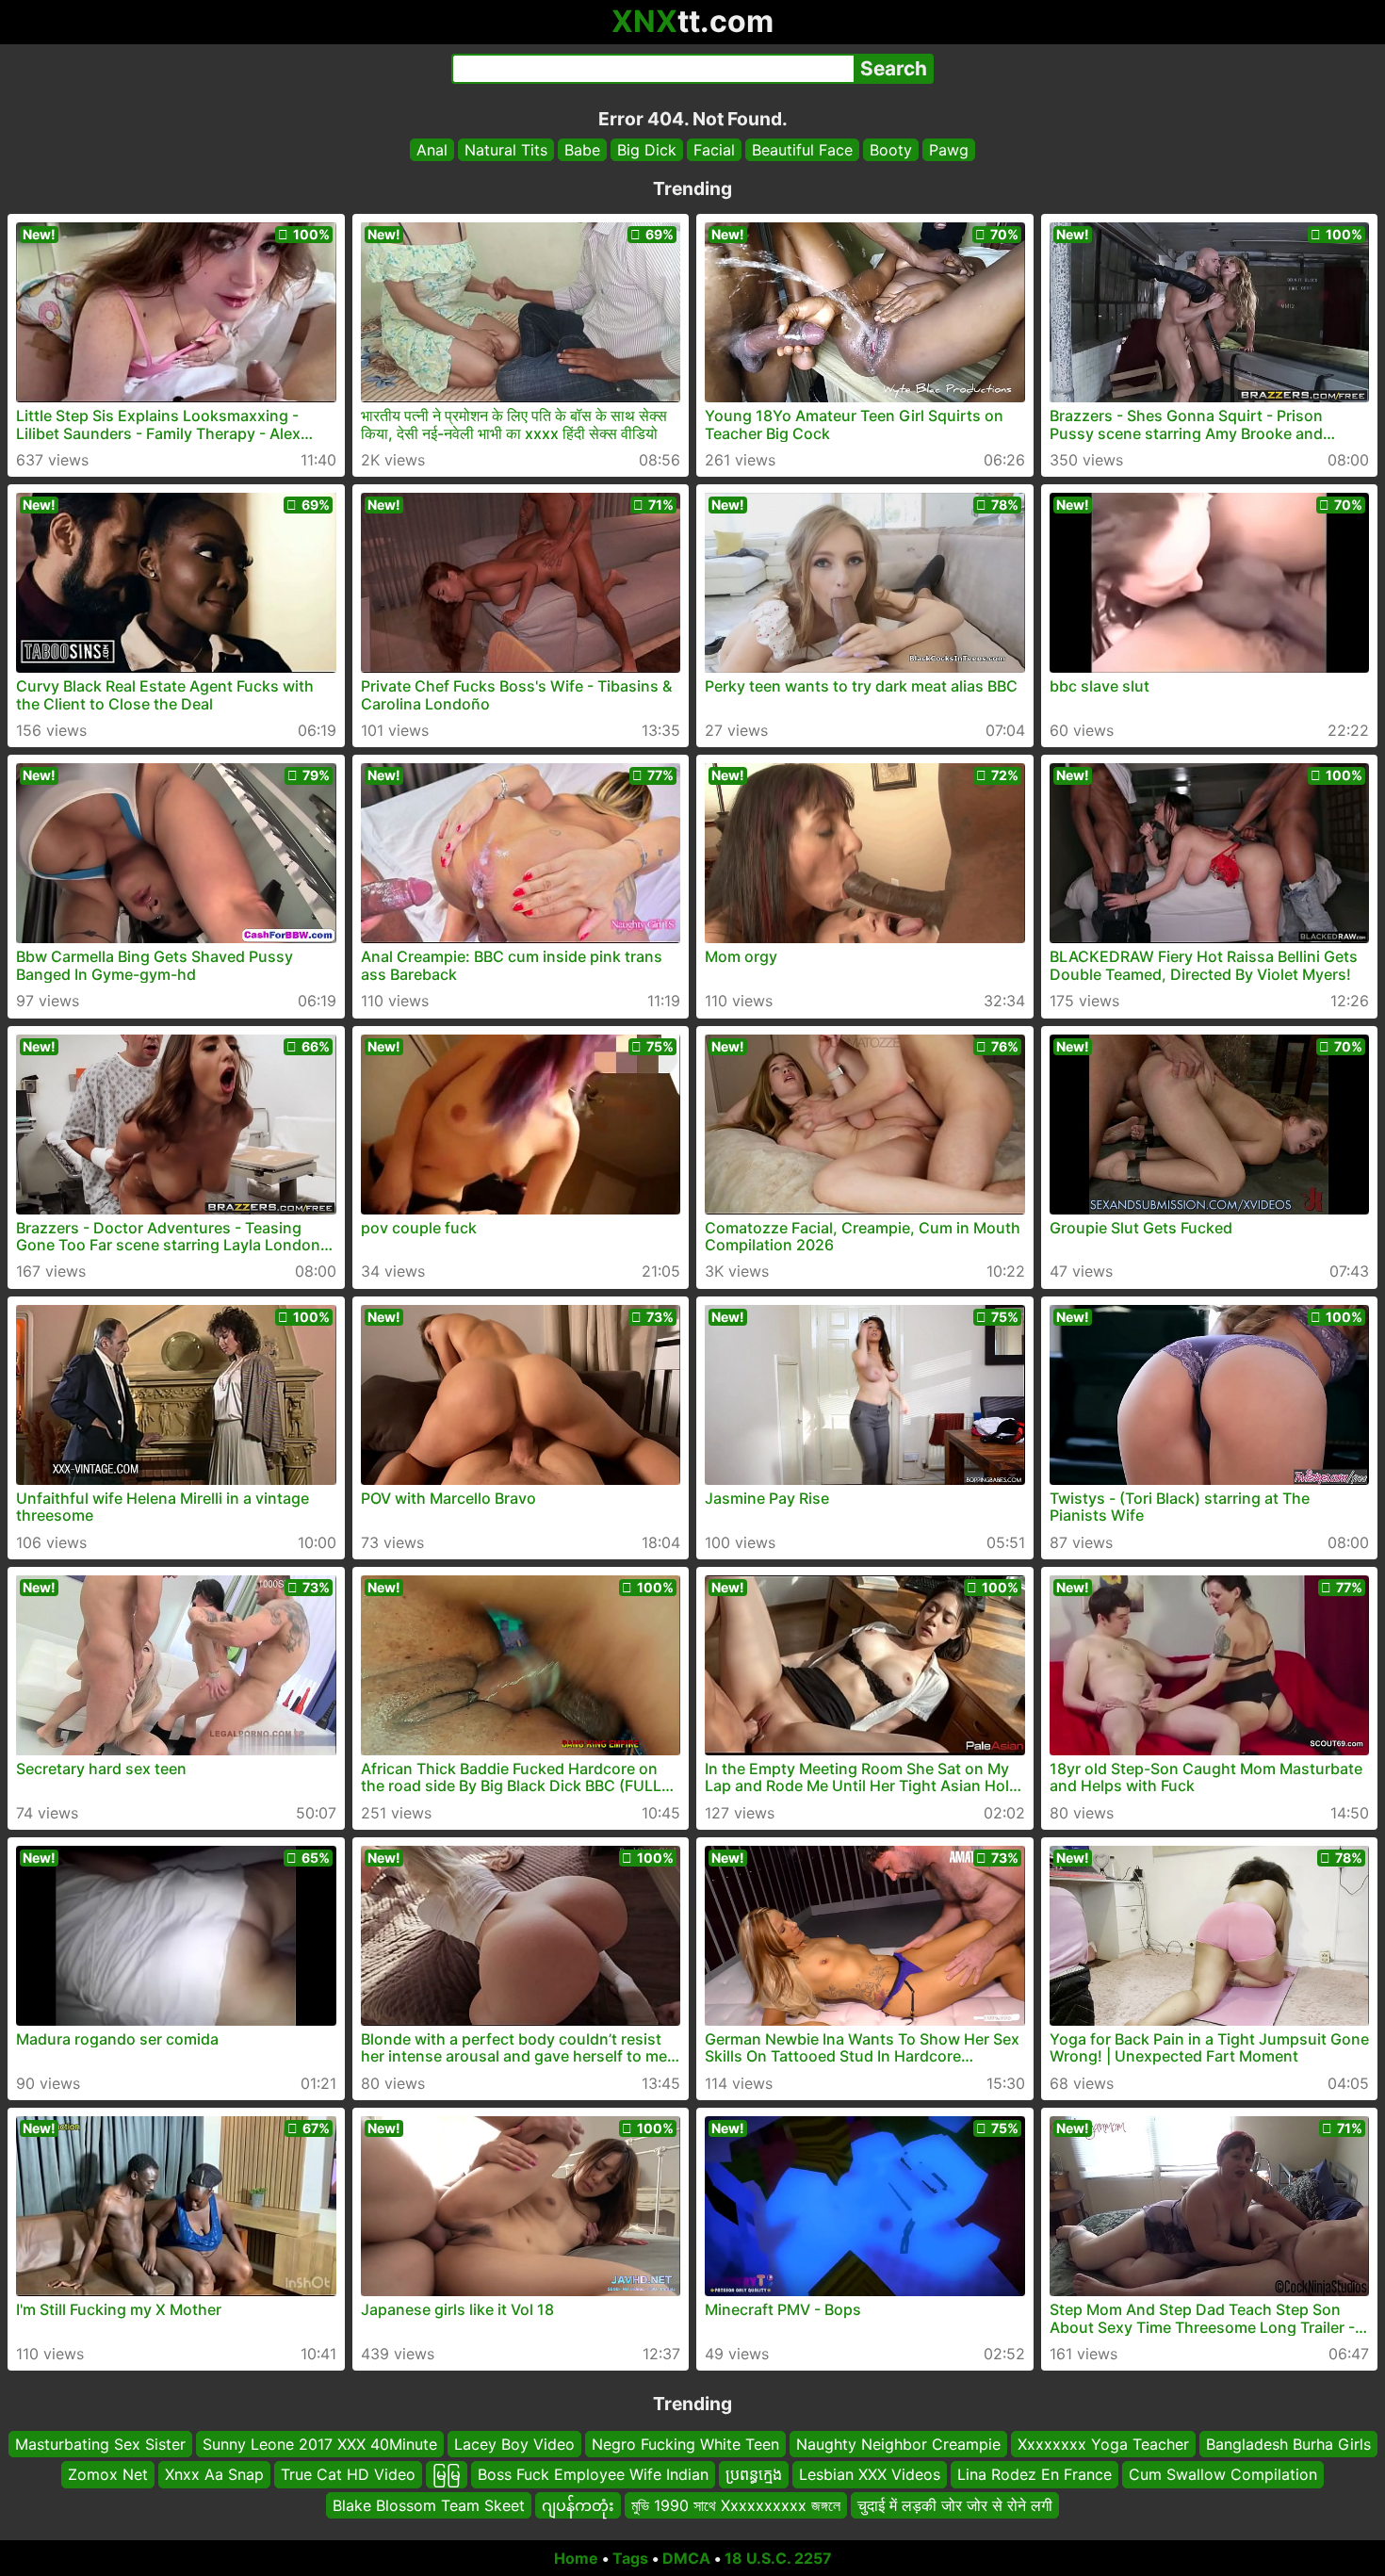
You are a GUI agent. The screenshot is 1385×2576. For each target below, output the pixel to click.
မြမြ (447, 2475)
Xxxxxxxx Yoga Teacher (1103, 2444)
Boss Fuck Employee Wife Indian (593, 2475)
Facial (714, 150)
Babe (582, 150)
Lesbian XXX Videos (870, 2475)
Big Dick (647, 150)
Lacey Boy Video (514, 2444)
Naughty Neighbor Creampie (898, 2444)
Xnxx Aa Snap (214, 2475)
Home (576, 2558)
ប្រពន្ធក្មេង (754, 2475)
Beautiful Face (802, 150)
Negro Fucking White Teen (685, 2444)
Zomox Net (108, 2475)
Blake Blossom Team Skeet (429, 2505)
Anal (432, 150)
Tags (630, 2558)
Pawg (949, 150)
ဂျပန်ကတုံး (578, 2505)
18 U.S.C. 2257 (778, 2558)
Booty (891, 150)
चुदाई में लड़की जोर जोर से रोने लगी (955, 2505)
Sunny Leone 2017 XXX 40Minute (320, 2444)
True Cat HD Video (348, 2475)
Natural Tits (506, 150)
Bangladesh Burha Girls (1288, 2444)
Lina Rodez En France (1035, 2475)
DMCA (686, 2558)
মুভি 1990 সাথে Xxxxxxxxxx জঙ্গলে (736, 2505)
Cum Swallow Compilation (1223, 2475)
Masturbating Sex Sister (100, 2444)
